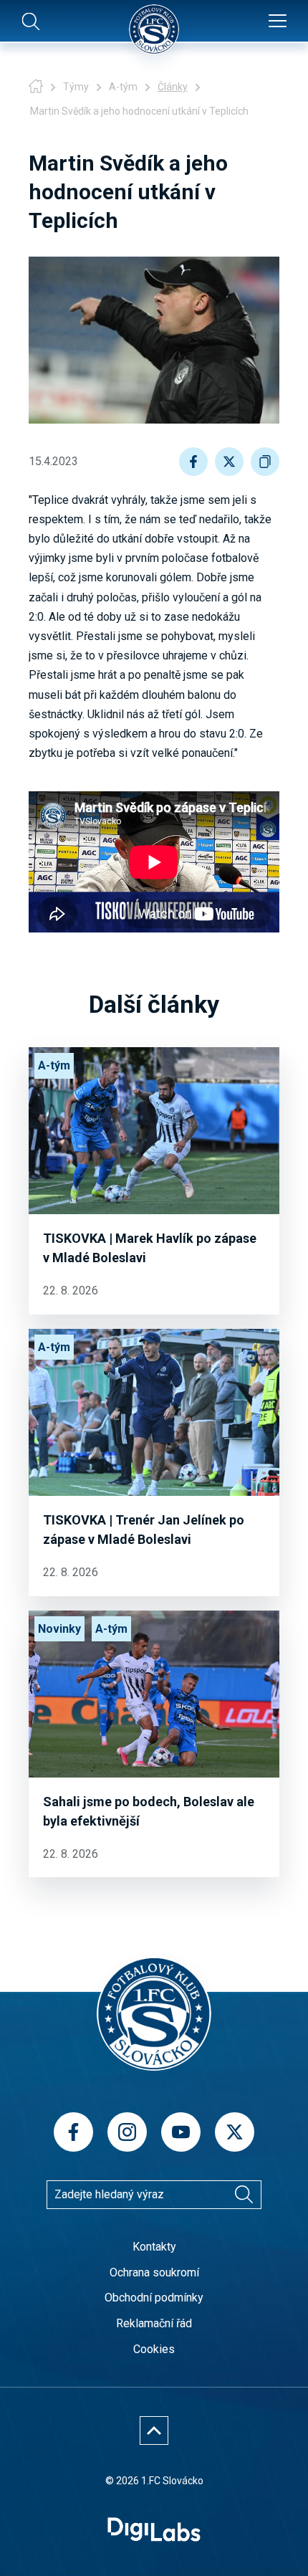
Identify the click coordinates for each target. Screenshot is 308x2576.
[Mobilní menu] (278, 22)
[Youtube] (181, 2132)
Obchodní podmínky (154, 2298)
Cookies (154, 2349)
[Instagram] (127, 2132)
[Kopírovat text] (265, 462)
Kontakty (154, 2247)
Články (173, 87)
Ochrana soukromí (154, 2272)
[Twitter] (235, 2132)
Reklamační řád (154, 2323)
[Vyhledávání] (244, 2195)
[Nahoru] (154, 2430)
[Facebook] (73, 2132)
